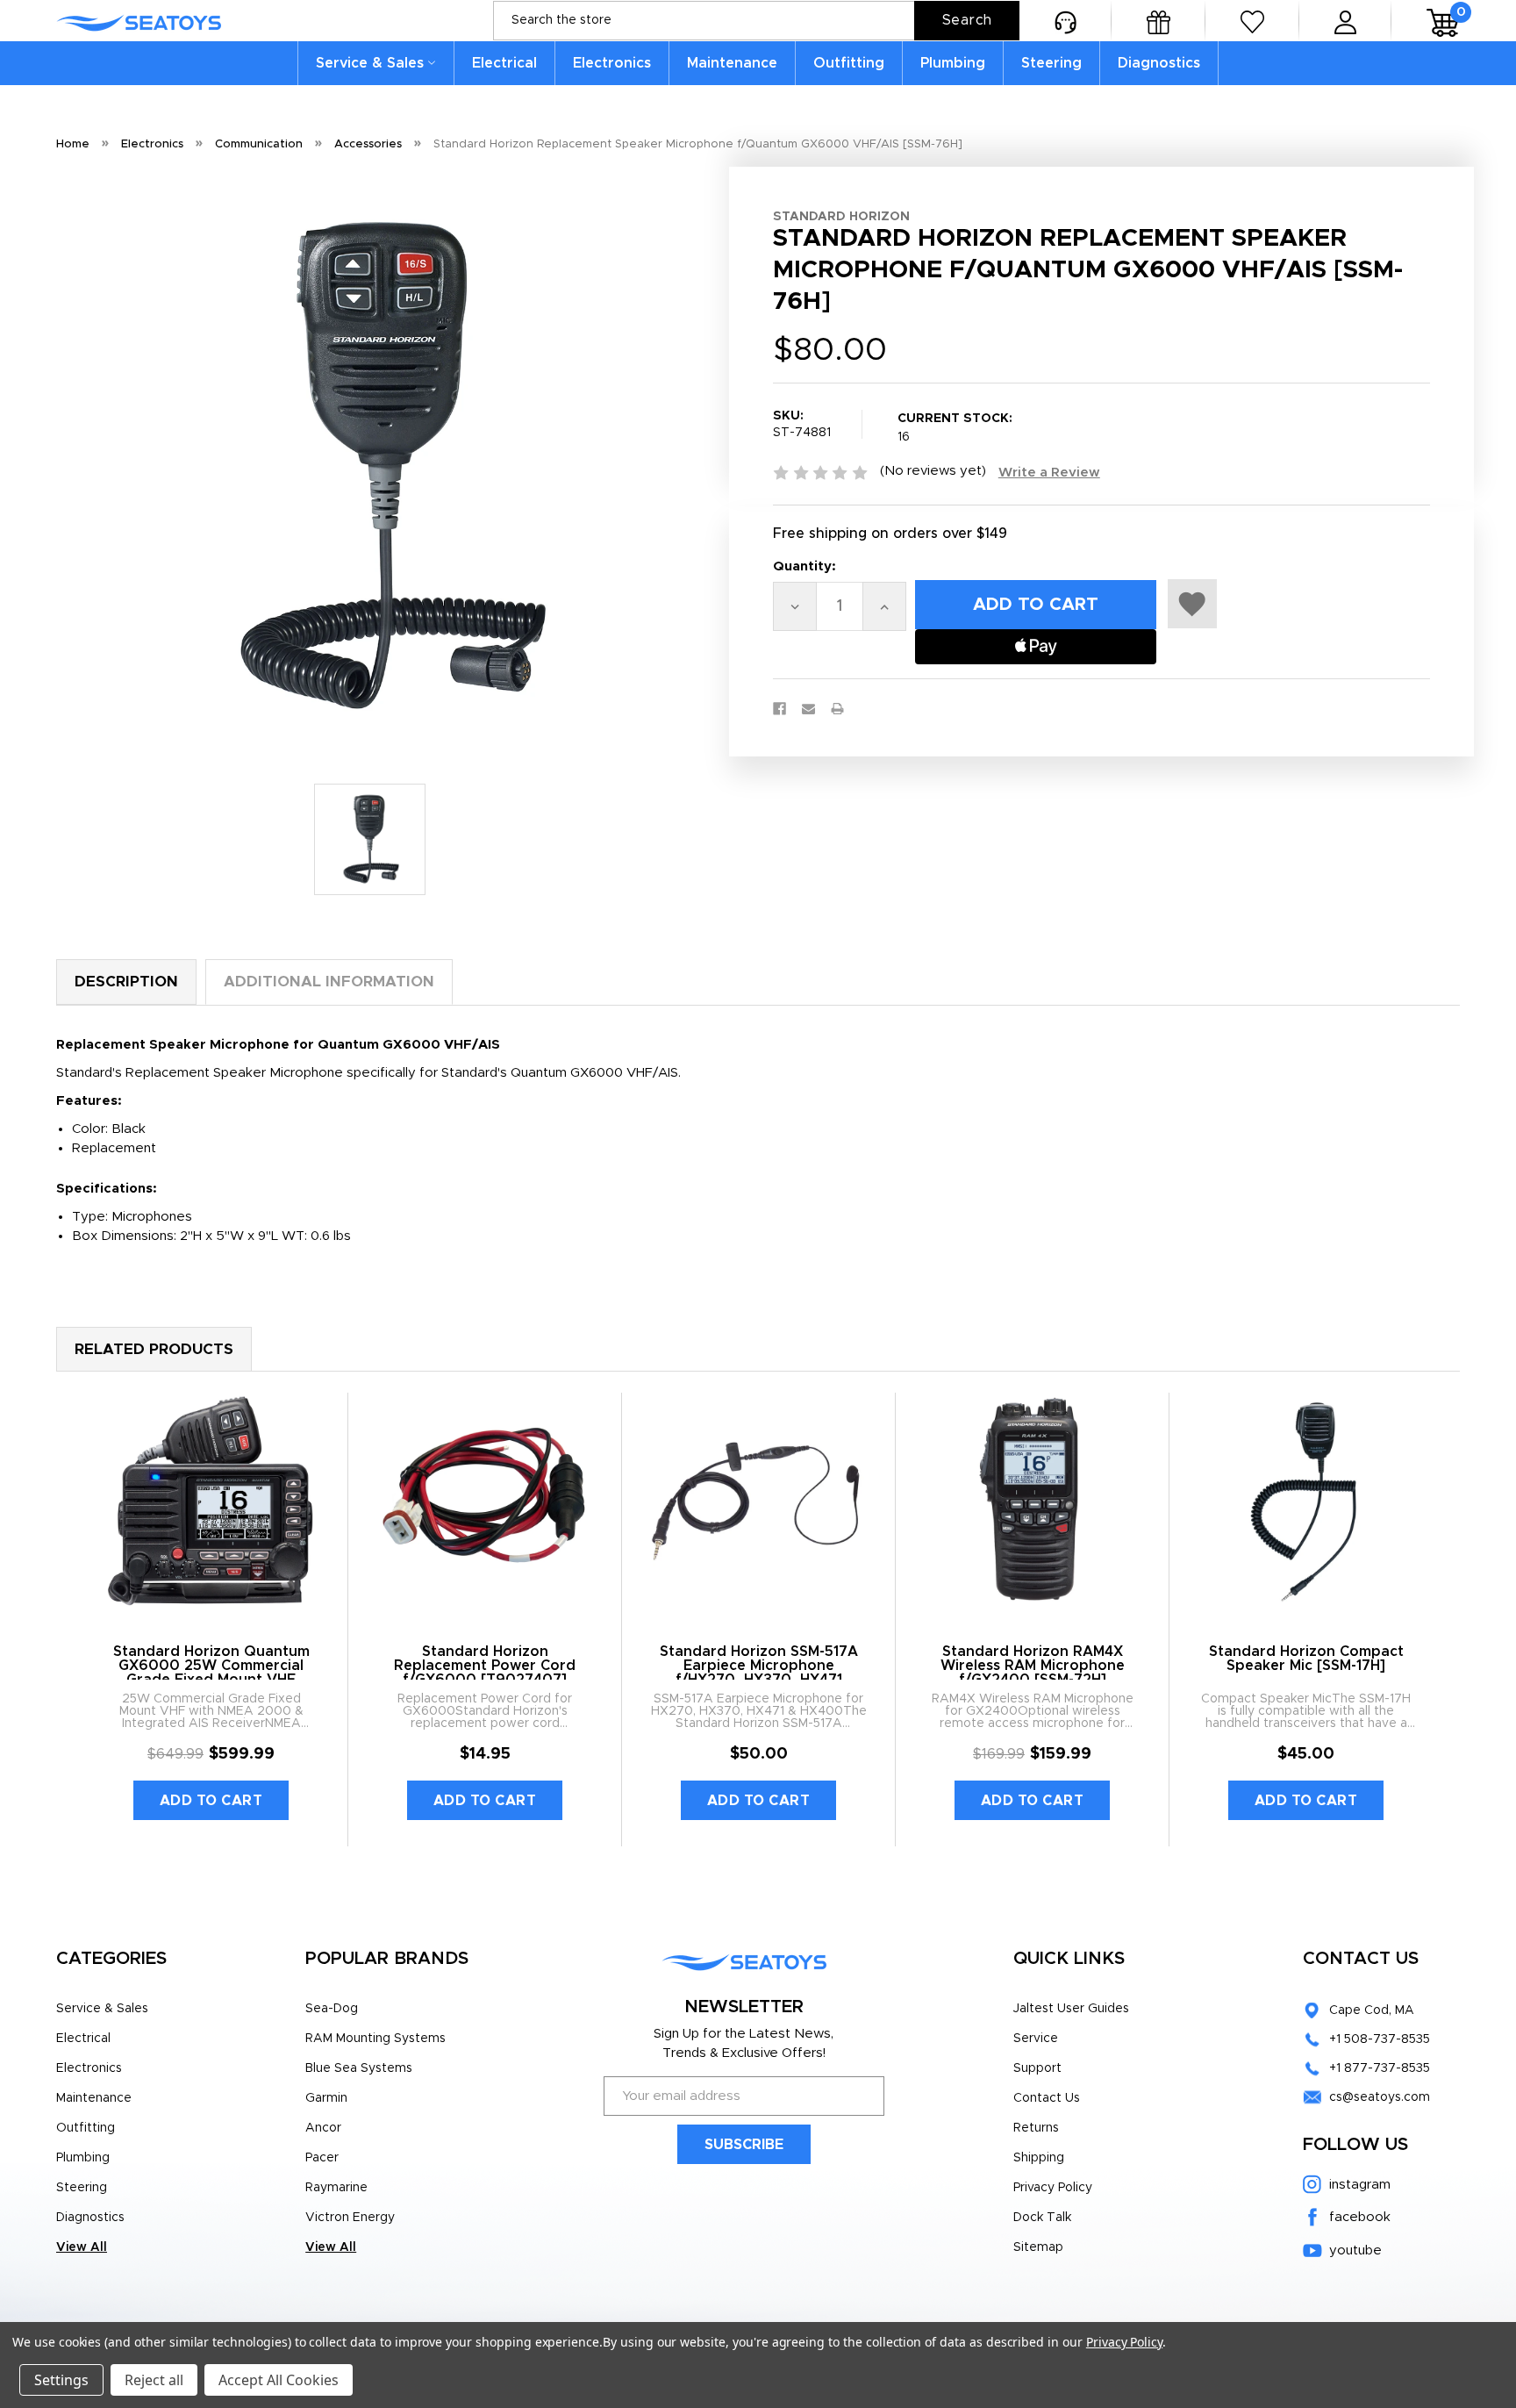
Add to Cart (211, 1801)
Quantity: (804, 566)
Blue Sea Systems (359, 2068)
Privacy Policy (1053, 2188)
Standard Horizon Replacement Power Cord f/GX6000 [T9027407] (485, 1666)
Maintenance (732, 63)
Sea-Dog (332, 2009)
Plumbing (953, 63)
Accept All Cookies (279, 2380)
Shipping (1039, 2158)
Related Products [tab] (154, 1349)
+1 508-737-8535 (1380, 2039)
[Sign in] (1345, 21)
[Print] (837, 709)
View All (82, 2247)
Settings (61, 2380)
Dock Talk (1042, 2218)
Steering (1051, 63)
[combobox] (756, 21)
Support (1037, 2068)
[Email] (808, 709)
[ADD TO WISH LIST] (1192, 604)
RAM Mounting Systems (375, 2039)
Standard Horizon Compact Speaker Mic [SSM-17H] (1306, 1659)
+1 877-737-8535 (1380, 2068)
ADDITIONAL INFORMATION (329, 982)
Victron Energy (350, 2218)
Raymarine (336, 2188)
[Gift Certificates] (1158, 21)
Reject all (154, 2380)
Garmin (326, 2098)
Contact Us (1047, 2098)
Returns (1036, 2128)
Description (126, 982)
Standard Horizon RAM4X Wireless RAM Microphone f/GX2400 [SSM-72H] (1033, 1666)
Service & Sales (370, 63)
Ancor (323, 2128)
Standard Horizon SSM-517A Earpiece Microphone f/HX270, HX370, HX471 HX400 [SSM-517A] (759, 1673)
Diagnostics (1159, 63)
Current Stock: (955, 428)
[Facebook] (779, 709)
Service (1036, 2039)
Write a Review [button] (1049, 473)
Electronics (612, 63)
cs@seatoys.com (1380, 2097)
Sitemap (1038, 2247)
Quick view (211, 1501)
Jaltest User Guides (1071, 2009)
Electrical (504, 63)
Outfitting (849, 63)
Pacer (322, 2158)
